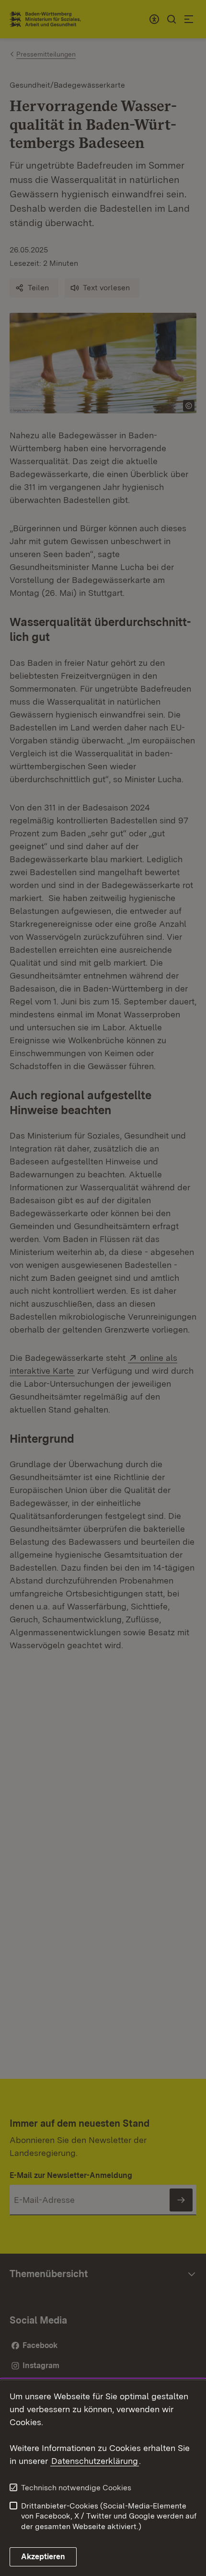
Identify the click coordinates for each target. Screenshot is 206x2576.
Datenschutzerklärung (95, 2461)
